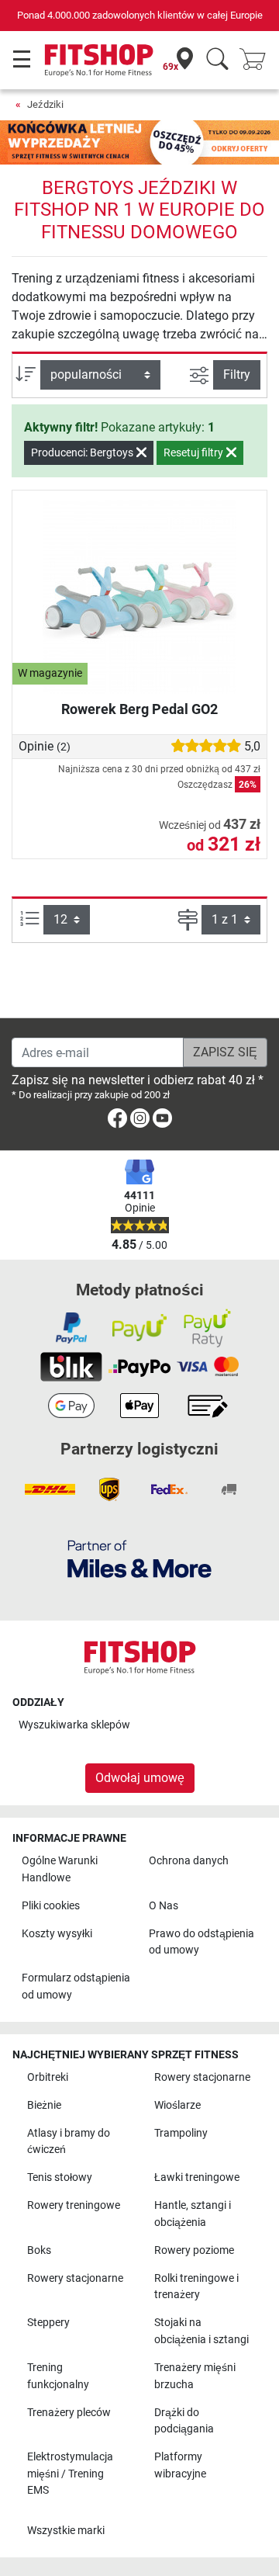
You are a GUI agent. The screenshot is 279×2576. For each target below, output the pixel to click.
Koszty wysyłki (57, 1934)
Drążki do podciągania (184, 2421)
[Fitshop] (99, 59)
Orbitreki (48, 2077)
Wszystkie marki (66, 2531)
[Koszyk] (257, 60)
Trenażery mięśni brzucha (195, 2376)
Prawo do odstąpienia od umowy (201, 1942)
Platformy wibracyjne (180, 2465)
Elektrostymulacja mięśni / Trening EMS (70, 2474)
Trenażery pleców (69, 2413)
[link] (117, 1121)
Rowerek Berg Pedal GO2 (139, 709)
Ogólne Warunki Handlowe (60, 1869)
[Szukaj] (217, 60)
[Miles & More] (139, 1558)
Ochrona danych (189, 1861)
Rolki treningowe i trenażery (196, 2287)
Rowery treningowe (74, 2205)
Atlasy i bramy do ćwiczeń (69, 2142)
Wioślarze (177, 2105)
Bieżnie (44, 2105)
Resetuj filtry (195, 452)
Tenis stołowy (60, 2177)
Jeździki (45, 104)
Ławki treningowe (197, 2177)
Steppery (48, 2323)
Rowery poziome (194, 2250)
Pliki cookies (51, 1906)
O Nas (164, 1906)
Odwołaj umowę (140, 1778)
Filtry (237, 374)
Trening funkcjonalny (58, 2376)
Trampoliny (181, 2133)
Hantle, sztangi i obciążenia (193, 2214)
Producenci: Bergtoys (83, 452)
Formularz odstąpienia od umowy (76, 1987)
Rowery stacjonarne (202, 2077)
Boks (39, 2250)
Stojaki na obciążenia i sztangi (201, 2331)
